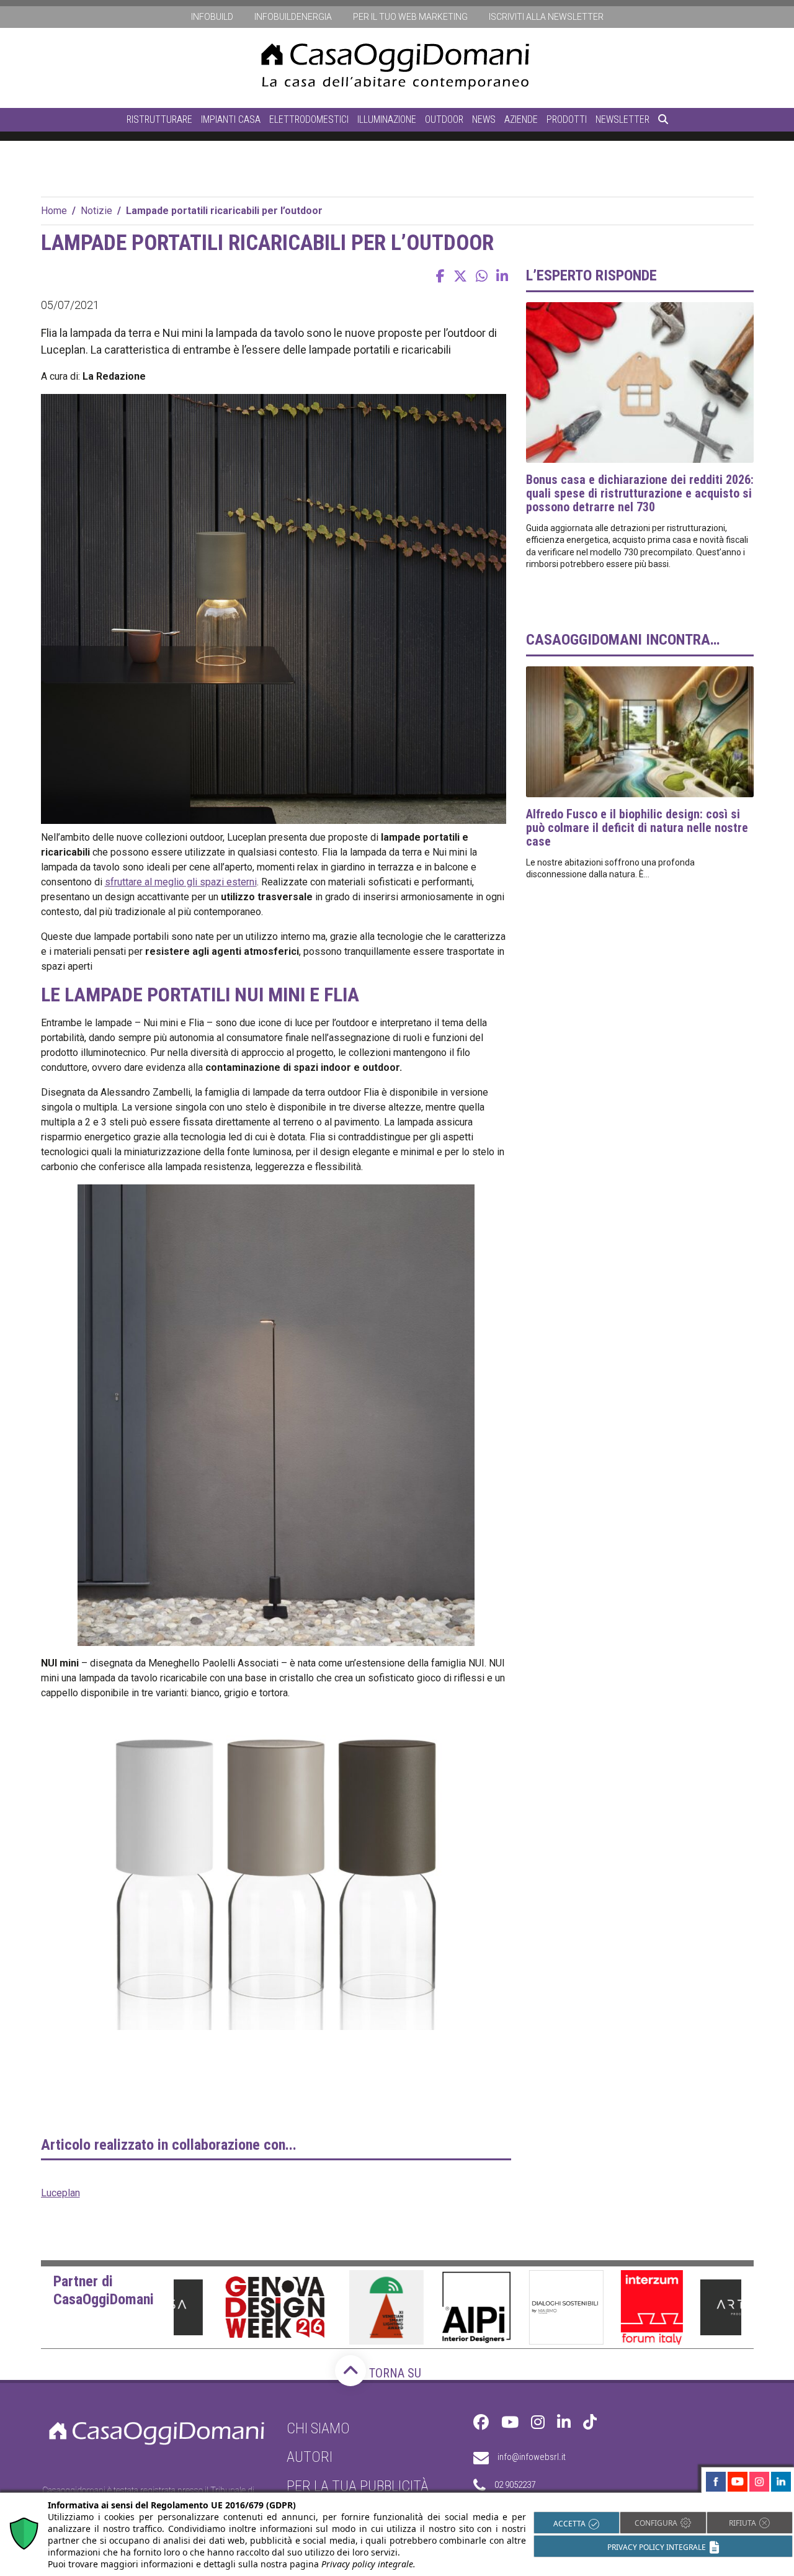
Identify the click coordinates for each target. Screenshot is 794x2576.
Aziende (521, 119)
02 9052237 (515, 2485)
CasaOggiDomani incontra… (623, 640)
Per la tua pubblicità (358, 2486)
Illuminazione (387, 119)
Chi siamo (318, 2428)
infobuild (212, 17)
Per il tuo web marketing (410, 17)
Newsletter (622, 119)
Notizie (96, 211)
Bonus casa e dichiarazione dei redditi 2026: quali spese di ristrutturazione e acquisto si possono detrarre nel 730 (640, 493)
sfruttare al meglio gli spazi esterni (181, 882)
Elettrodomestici (309, 119)
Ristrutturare (159, 119)
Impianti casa (231, 119)
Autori (310, 2457)
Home (54, 211)
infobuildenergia (293, 17)
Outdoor (444, 119)
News (484, 119)
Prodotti (567, 119)
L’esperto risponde (591, 275)
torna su (394, 2373)
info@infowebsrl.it (532, 2457)
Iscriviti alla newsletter (546, 17)
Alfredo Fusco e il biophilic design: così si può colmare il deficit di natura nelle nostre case (637, 828)
